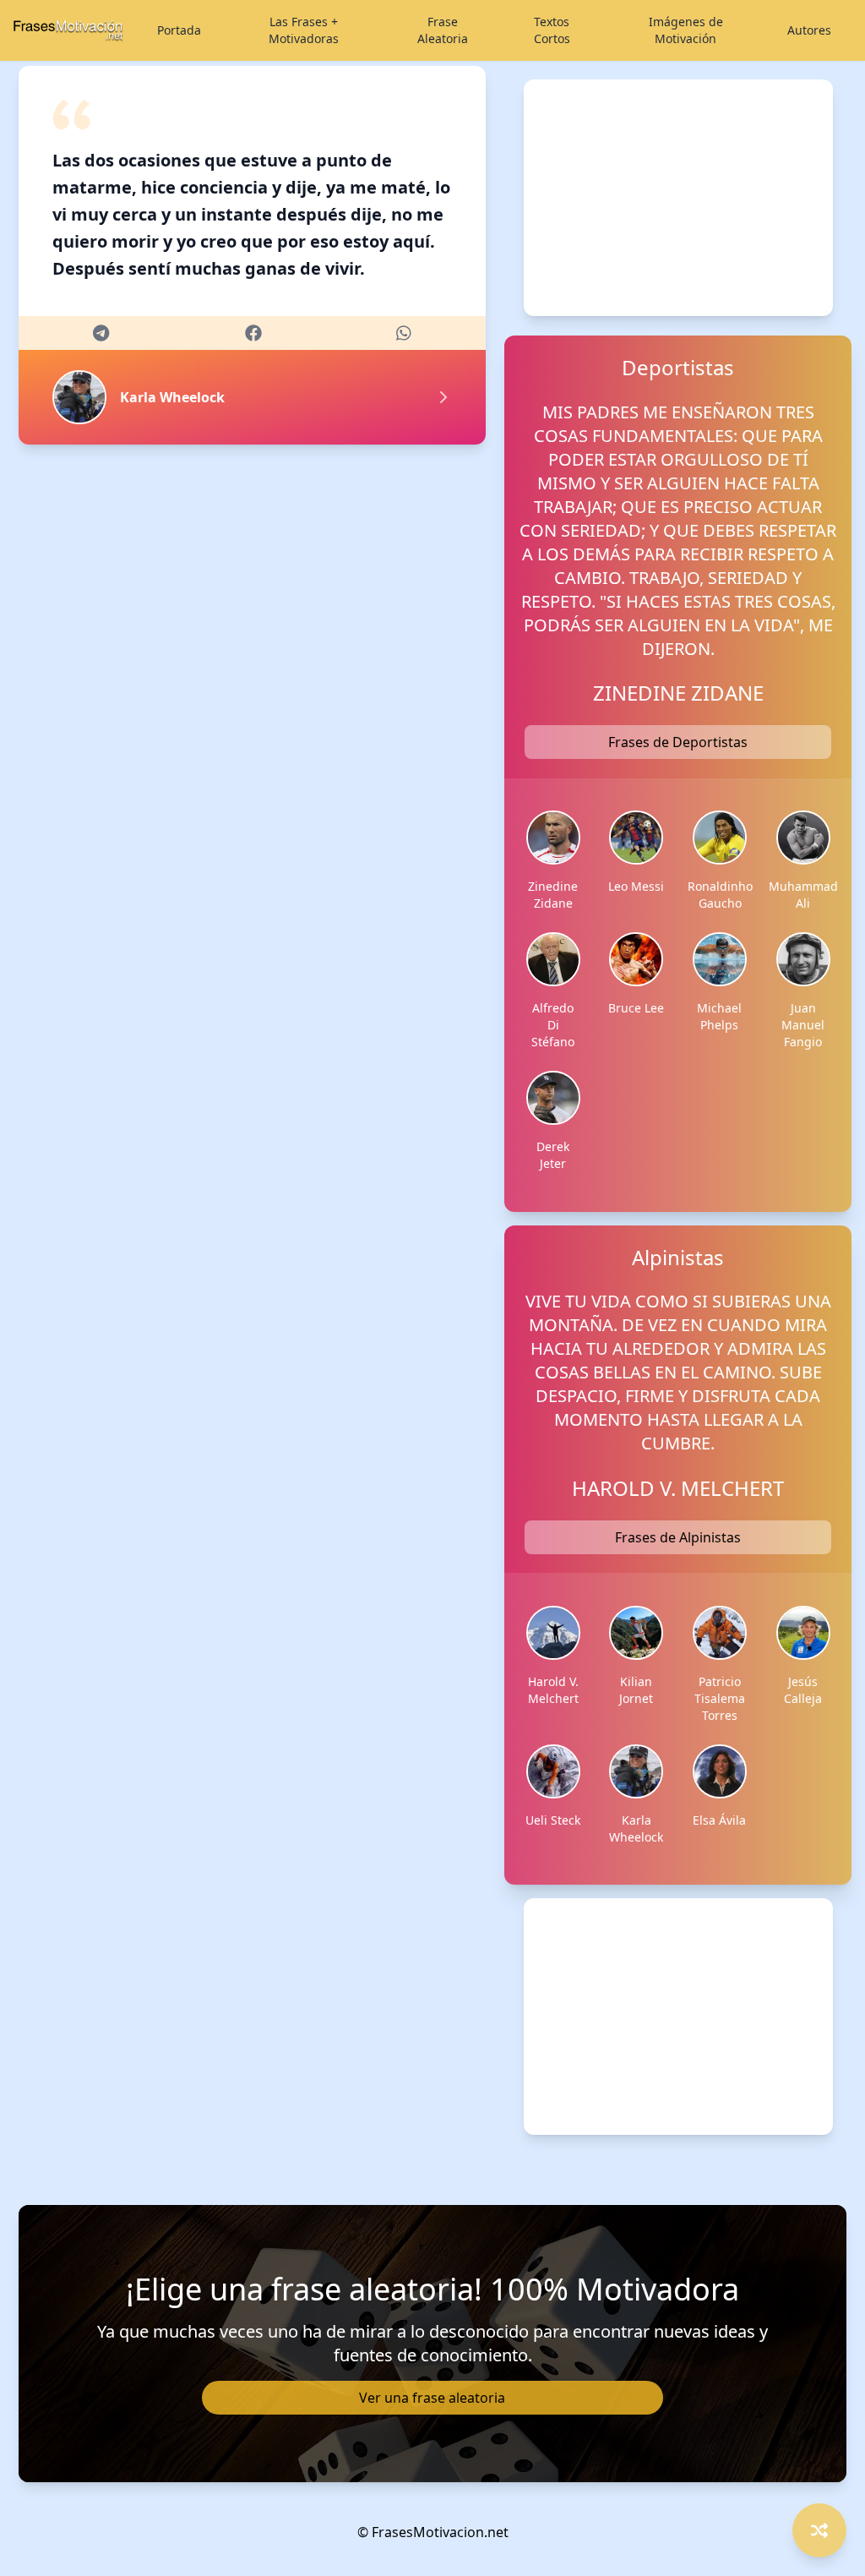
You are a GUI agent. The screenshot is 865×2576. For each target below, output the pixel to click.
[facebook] (253, 333)
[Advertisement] (678, 198)
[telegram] (101, 333)
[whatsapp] (404, 333)
